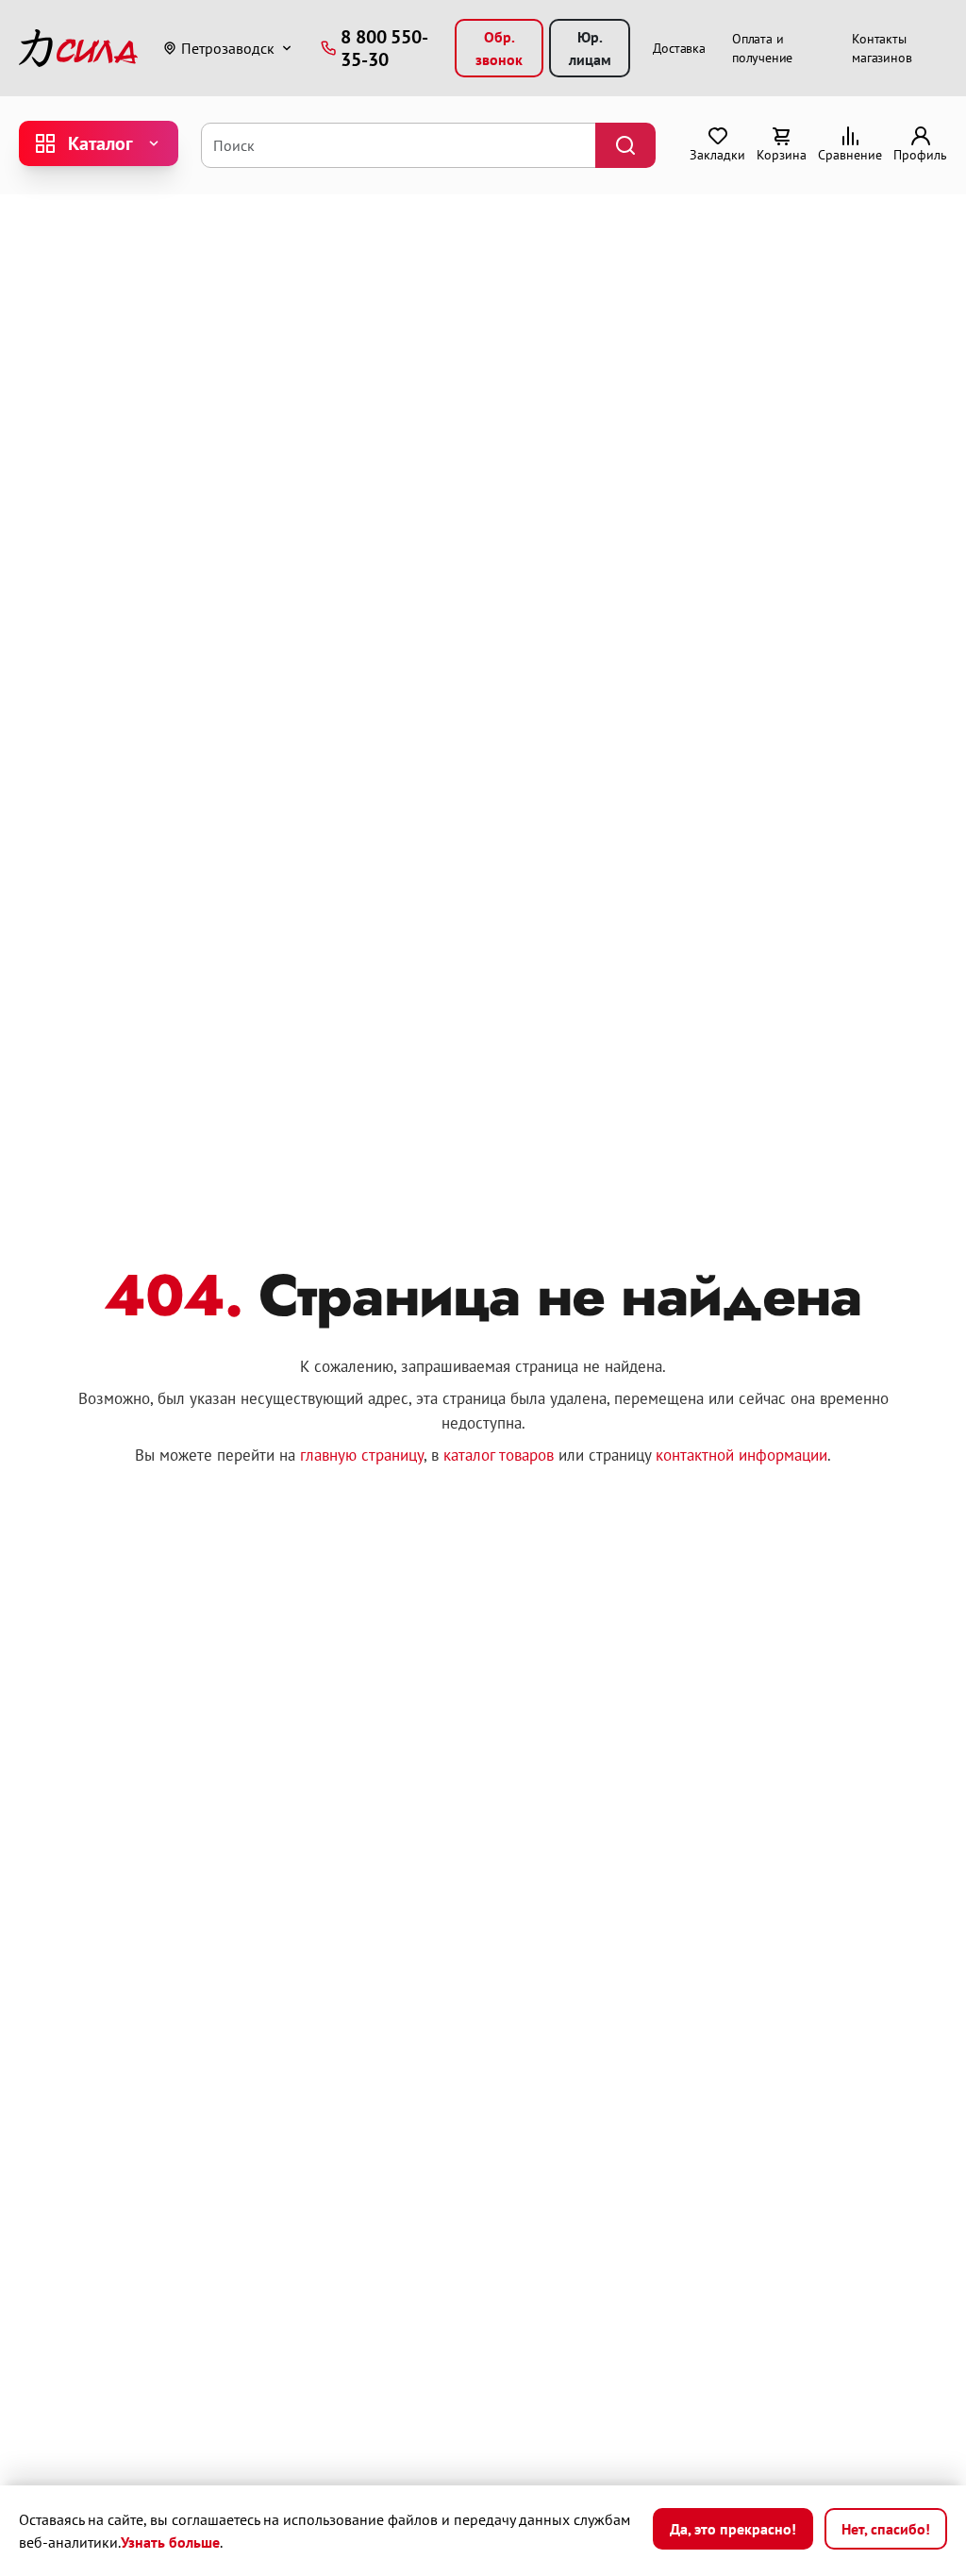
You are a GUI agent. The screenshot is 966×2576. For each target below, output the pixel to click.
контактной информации (741, 1455)
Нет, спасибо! (886, 2529)
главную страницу (362, 1455)
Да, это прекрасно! (733, 2529)
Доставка (679, 48)
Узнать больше (170, 2542)
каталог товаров (499, 1455)
